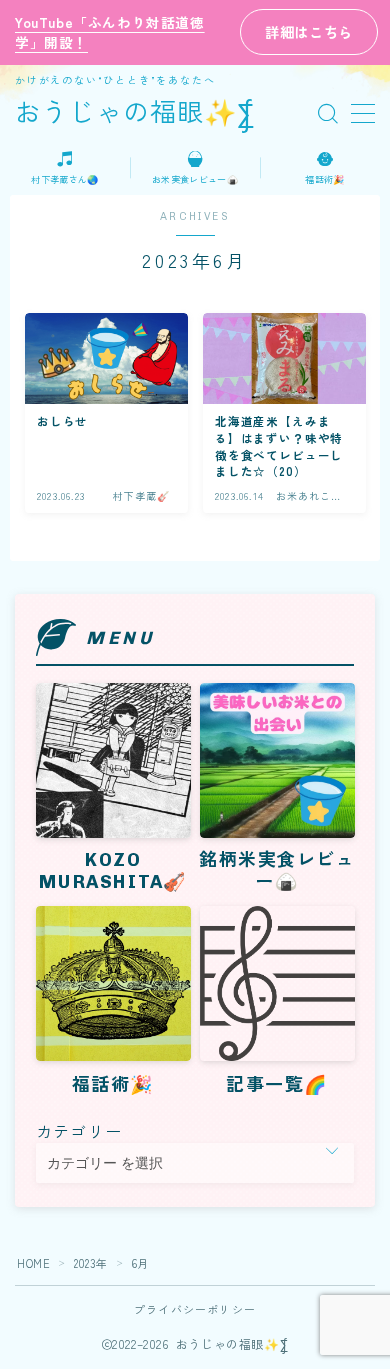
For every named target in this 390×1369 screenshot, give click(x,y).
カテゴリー (79, 1131)
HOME (33, 1263)
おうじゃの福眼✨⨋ (135, 114)
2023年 (91, 1263)
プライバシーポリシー (195, 1309)
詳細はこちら (309, 31)
